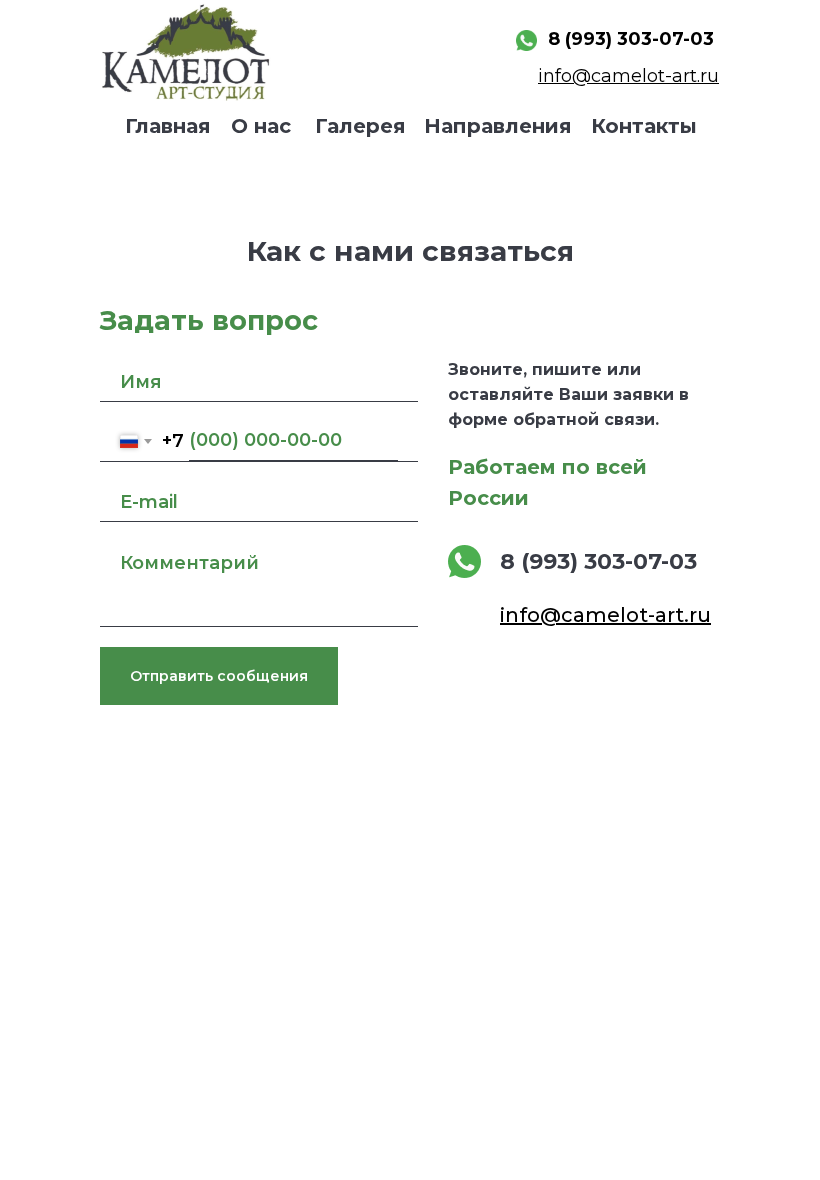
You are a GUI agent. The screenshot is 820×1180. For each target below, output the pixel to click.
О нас (261, 126)
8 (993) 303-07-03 (631, 39)
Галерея (360, 126)
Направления (498, 126)
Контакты (644, 126)
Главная (168, 126)
